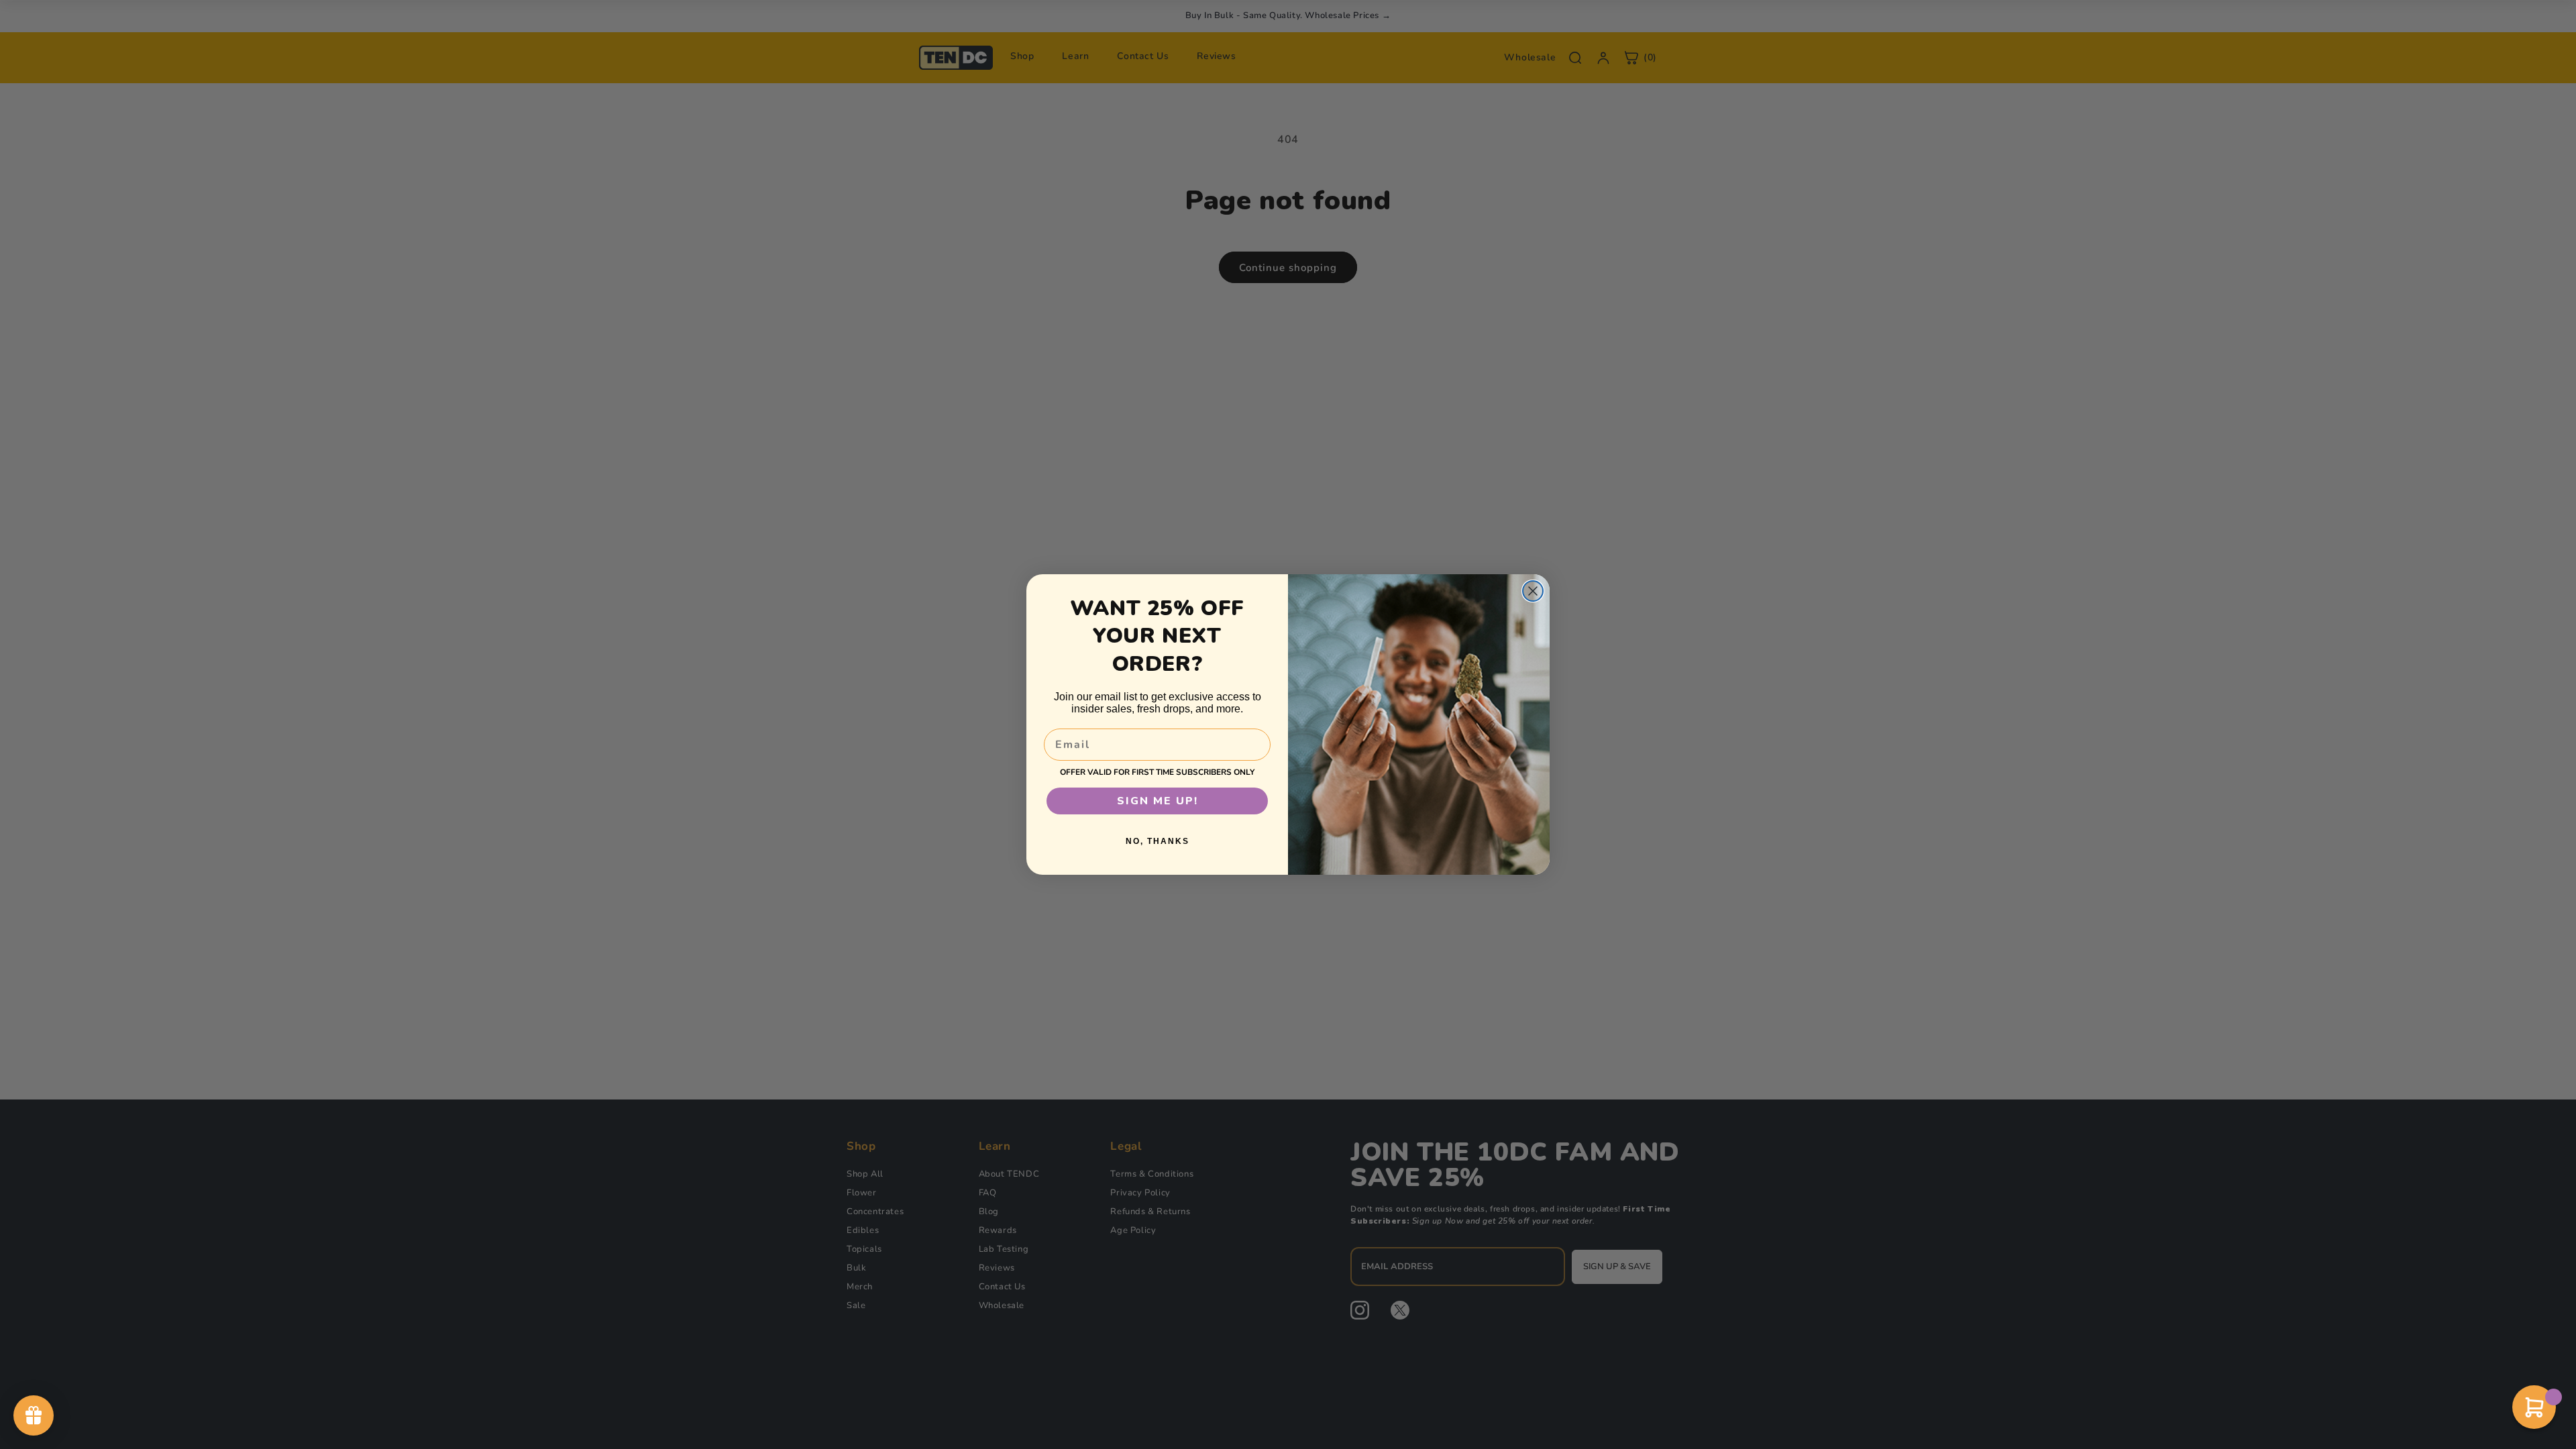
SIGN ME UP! (1158, 801)
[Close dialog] (1533, 591)
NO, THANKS (1158, 841)
